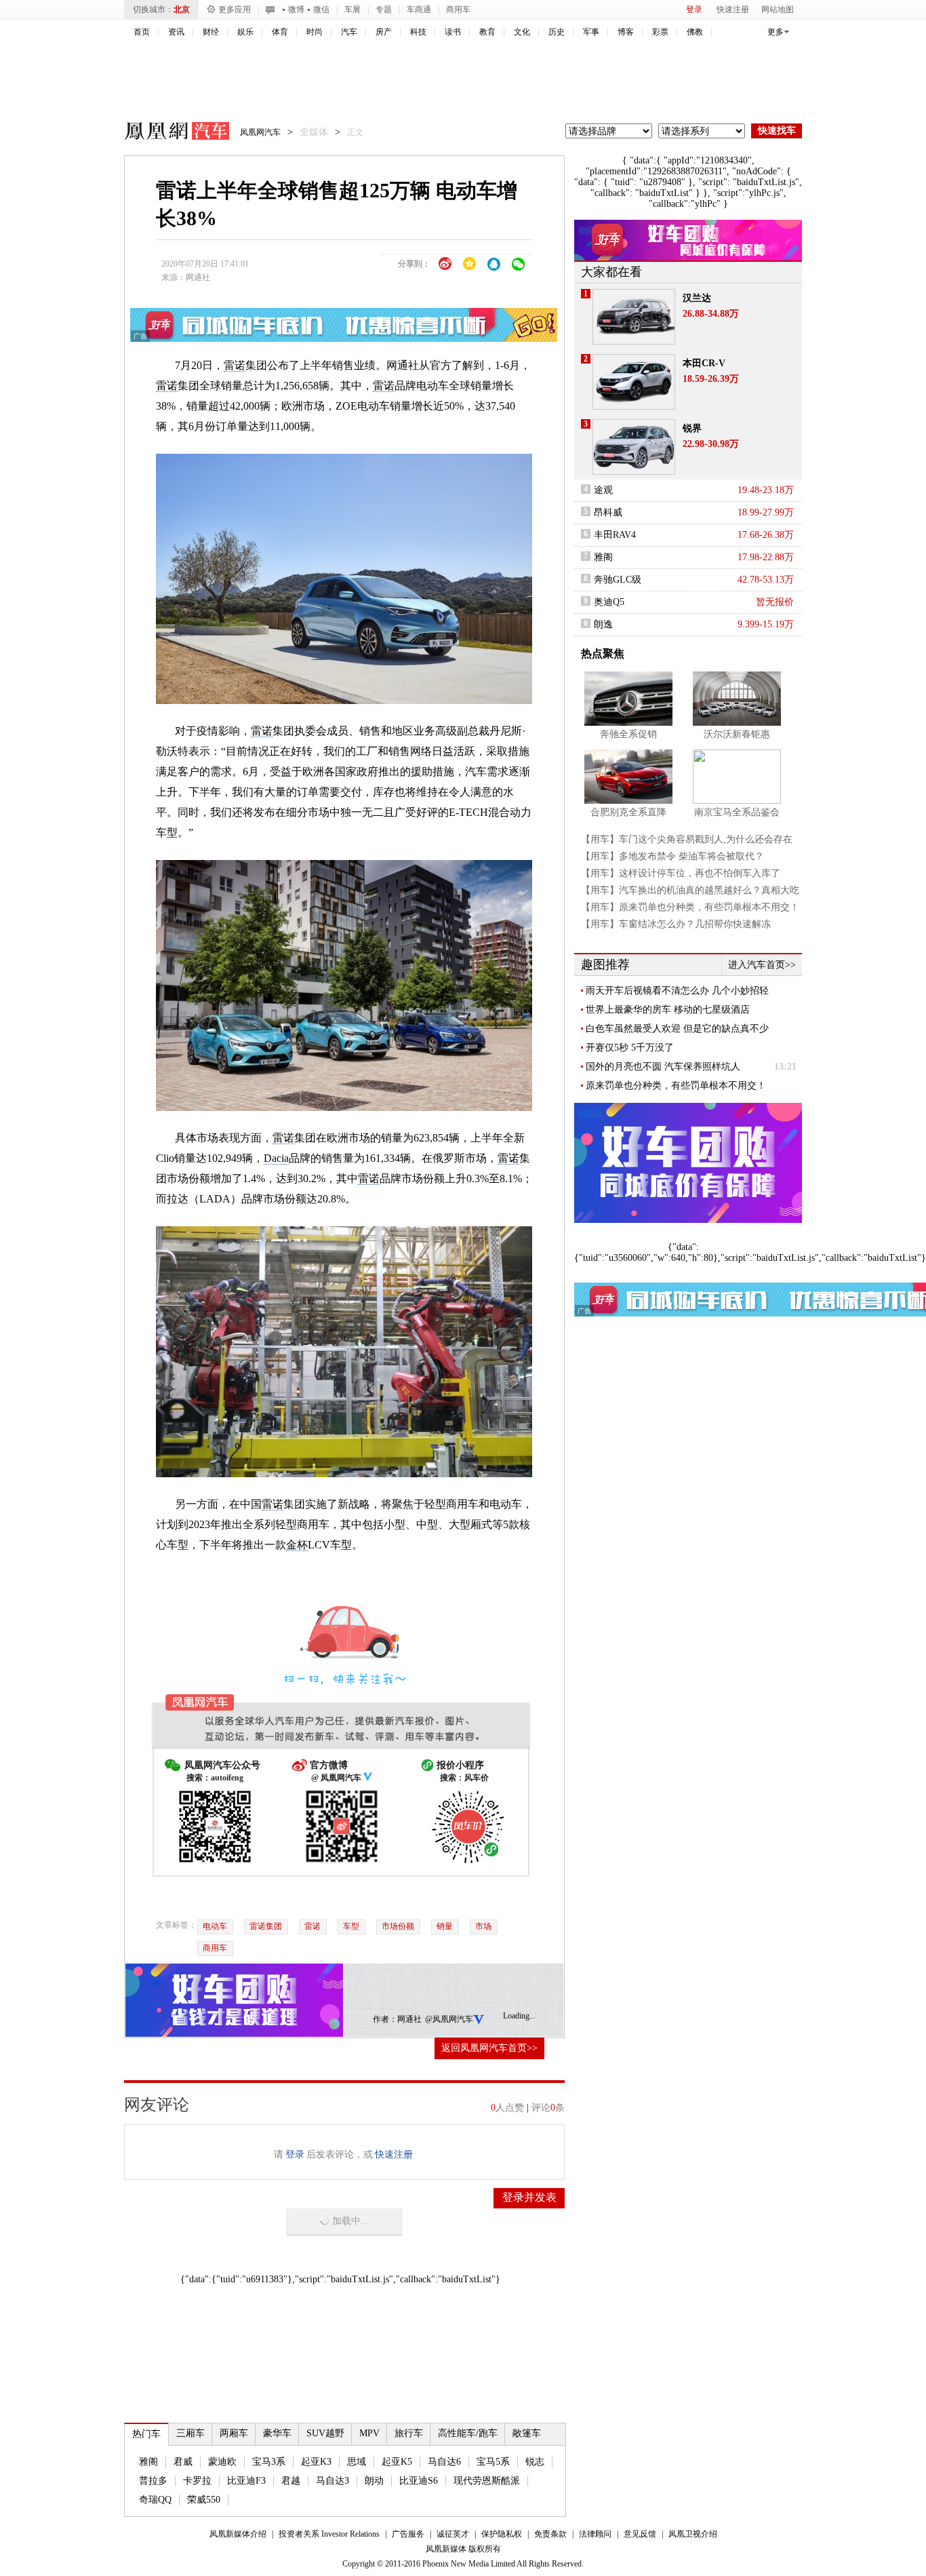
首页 (142, 32)
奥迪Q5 (609, 602)
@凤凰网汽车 (449, 2019)
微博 (296, 9)
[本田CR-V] (634, 382)
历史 (557, 32)
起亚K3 (316, 2462)
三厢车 (190, 2433)
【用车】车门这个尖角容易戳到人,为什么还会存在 (687, 839)
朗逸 (603, 624)
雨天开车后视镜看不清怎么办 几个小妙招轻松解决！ (677, 991)
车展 (353, 9)
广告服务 (408, 2534)
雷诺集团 (266, 1926)
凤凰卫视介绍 (693, 2534)
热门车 (146, 2434)
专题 (384, 9)
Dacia (276, 1158)
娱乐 (245, 32)
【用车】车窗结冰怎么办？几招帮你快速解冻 (676, 924)
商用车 (458, 9)
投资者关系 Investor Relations (329, 2534)
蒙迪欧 (222, 2462)
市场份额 (398, 1926)
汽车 (349, 32)
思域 (357, 2462)
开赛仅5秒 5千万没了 (630, 1048)
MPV (369, 2433)
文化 (522, 32)
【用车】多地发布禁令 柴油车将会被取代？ (672, 856)
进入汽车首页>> (762, 965)
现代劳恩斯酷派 (487, 2481)
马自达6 (444, 2462)
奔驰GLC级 (618, 580)
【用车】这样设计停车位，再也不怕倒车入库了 (681, 873)
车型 (351, 1926)
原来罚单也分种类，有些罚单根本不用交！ (676, 1086)
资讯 (176, 32)
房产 (384, 32)
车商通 (419, 9)
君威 (183, 2462)
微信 (321, 9)
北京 (182, 9)
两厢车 (234, 2433)
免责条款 (550, 2534)
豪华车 (277, 2433)
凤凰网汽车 (167, 133)
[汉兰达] (634, 317)
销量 (445, 1926)
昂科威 (608, 512)
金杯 (297, 1545)
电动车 (215, 1926)
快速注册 (733, 9)
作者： (385, 2019)
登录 (694, 9)
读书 (453, 32)
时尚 (315, 32)
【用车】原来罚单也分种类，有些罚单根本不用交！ (690, 907)
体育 (280, 32)
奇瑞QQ (155, 2500)
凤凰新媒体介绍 (238, 2534)
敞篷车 (527, 2433)
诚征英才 (453, 2534)
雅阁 (148, 2462)
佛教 (695, 32)
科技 (418, 32)
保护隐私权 (502, 2534)
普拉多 (153, 2481)
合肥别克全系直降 (628, 812)
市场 (483, 1926)
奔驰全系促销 (628, 734)
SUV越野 (325, 2433)
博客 (626, 32)
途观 (603, 490)
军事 (591, 32)
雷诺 (235, 365)
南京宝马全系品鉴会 (737, 812)
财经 (211, 32)
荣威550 (204, 2500)
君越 (291, 2481)
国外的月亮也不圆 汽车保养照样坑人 (663, 1067)
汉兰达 (697, 298)
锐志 (535, 2462)
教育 (487, 32)
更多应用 (235, 9)
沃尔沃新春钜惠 (737, 734)
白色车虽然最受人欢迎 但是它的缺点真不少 (677, 1029)
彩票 (660, 32)
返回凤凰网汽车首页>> (489, 2048)
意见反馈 (640, 2534)
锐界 (692, 428)
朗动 (374, 2481)
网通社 (198, 277)
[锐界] (634, 447)
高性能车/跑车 (468, 2433)
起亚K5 (397, 2462)
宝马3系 (269, 2462)
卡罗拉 (197, 2481)
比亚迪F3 (246, 2481)
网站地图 (778, 9)
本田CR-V (704, 363)
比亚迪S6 (419, 2481)
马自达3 (333, 2481)
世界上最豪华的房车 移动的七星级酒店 (668, 1010)
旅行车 (409, 2433)
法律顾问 (595, 2534)
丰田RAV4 (615, 535)
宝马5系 (493, 2462)
